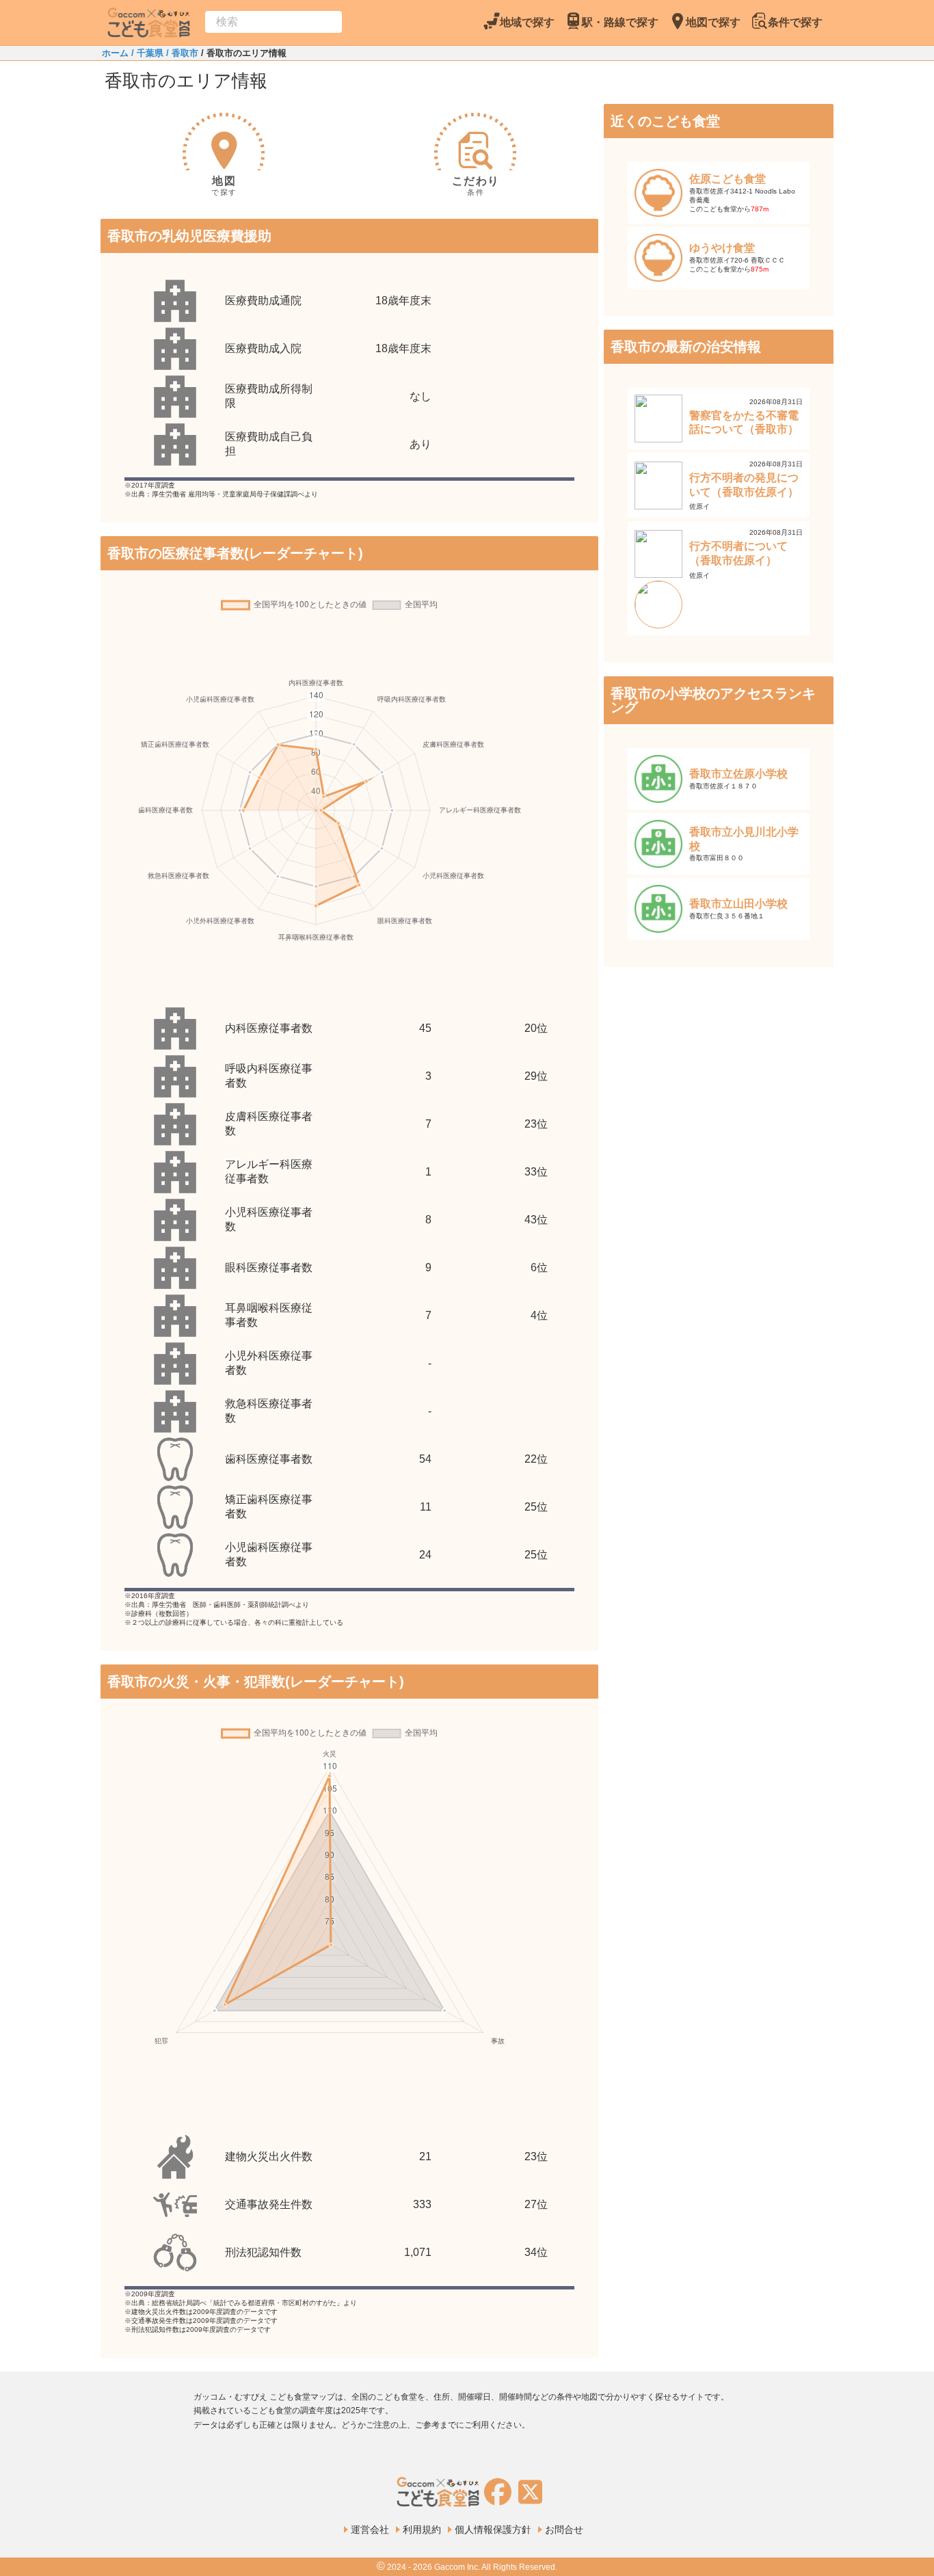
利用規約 (422, 2529)
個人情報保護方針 (493, 2529)
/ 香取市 (181, 53)
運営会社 (370, 2529)
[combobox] (273, 22)
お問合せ (564, 2529)
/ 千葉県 (146, 53)
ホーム (115, 53)
